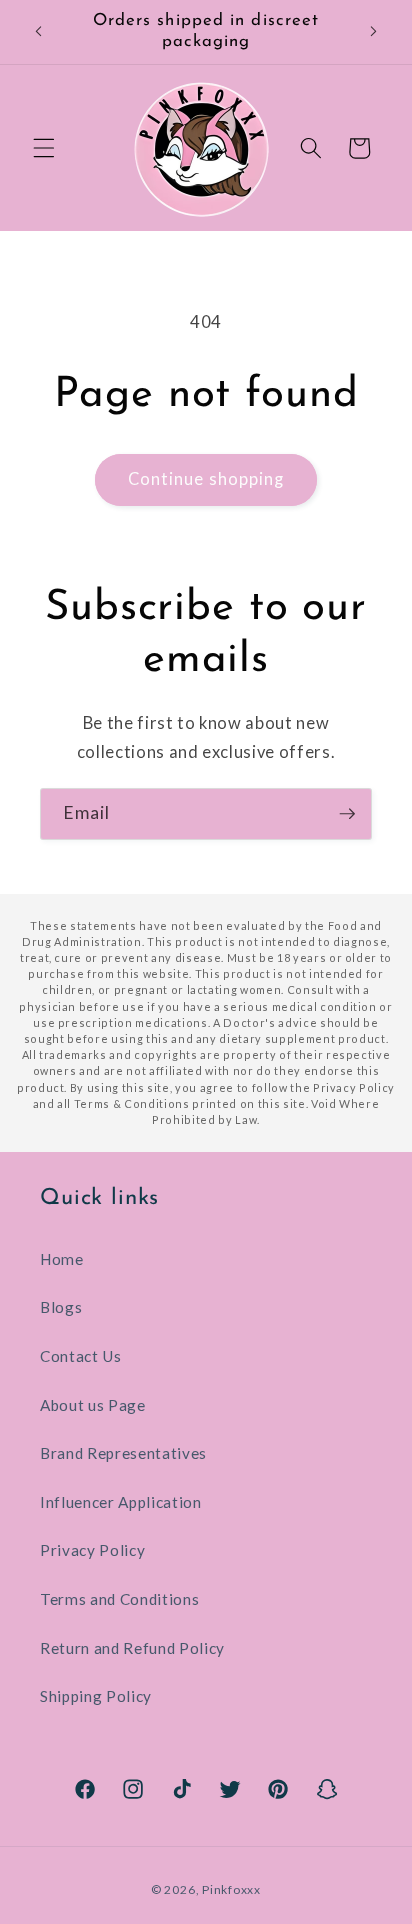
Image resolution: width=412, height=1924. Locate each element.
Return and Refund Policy (132, 1648)
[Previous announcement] (39, 32)
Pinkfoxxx (231, 1889)
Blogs (61, 1307)
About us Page (93, 1405)
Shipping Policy (96, 1696)
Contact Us (81, 1356)
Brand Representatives (123, 1453)
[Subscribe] (347, 814)
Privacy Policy (92, 1550)
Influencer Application (121, 1502)
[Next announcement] (374, 32)
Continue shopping (206, 479)
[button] (44, 148)
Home (62, 1259)
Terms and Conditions (119, 1599)
